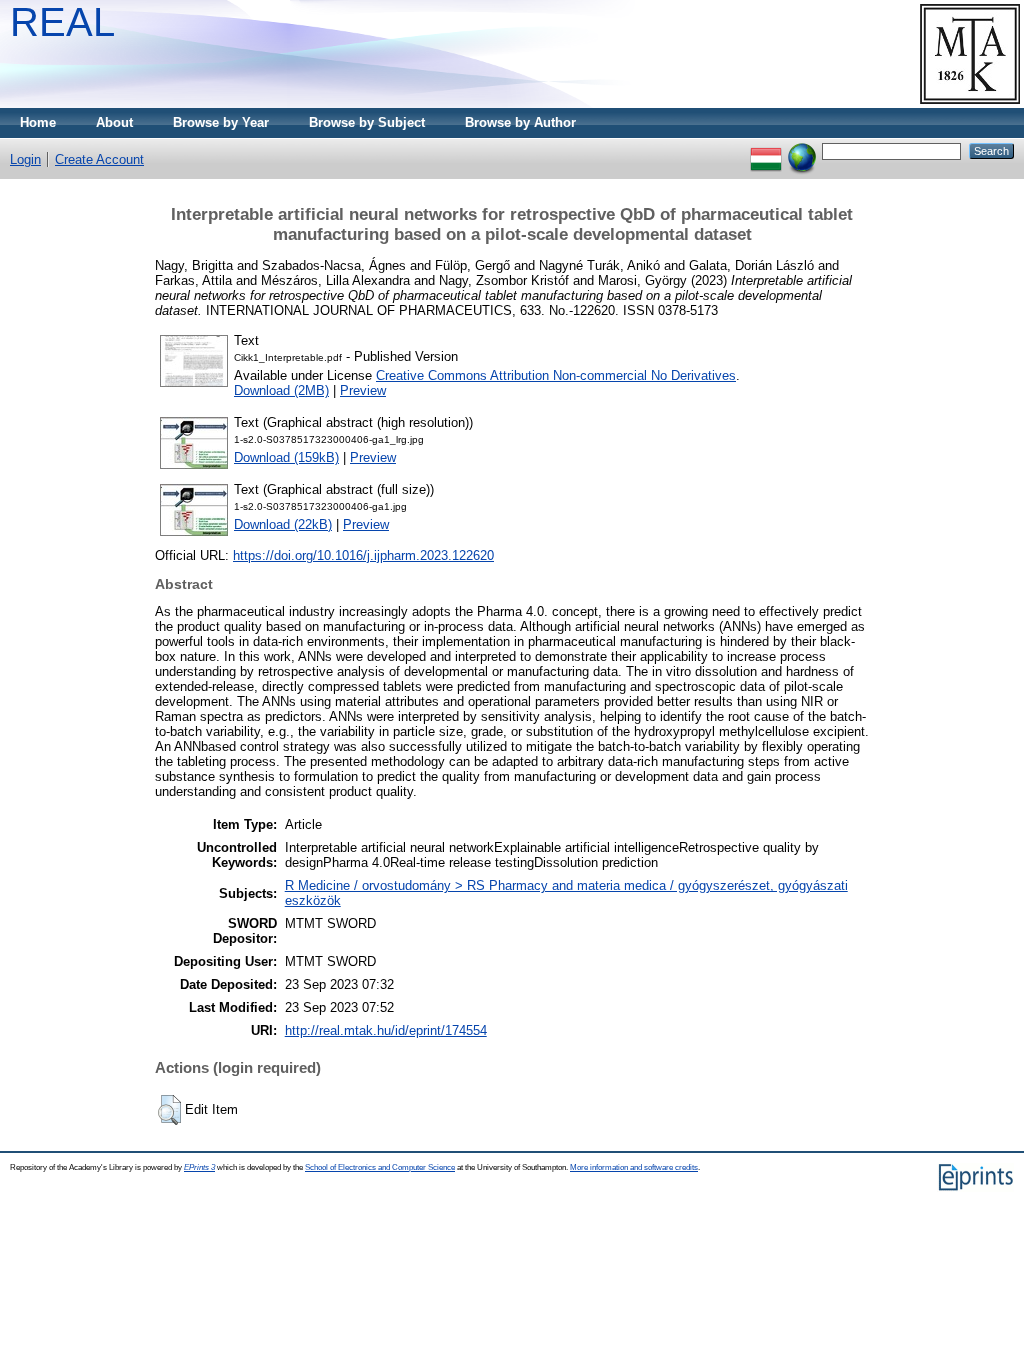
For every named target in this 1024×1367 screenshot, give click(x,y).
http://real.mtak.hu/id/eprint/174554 (386, 1030)
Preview (363, 390)
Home (38, 122)
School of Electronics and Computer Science (380, 1167)
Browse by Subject (367, 122)
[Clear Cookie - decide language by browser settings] (802, 150)
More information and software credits (634, 1167)
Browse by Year (221, 122)
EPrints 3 (199, 1167)
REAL (62, 22)
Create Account (99, 159)
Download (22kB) (283, 524)
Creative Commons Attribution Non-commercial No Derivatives (556, 375)
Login (25, 159)
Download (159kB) (286, 457)
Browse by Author (520, 122)
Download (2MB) (281, 390)
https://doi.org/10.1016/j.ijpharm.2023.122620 (363, 555)
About (114, 122)
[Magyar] (766, 150)
